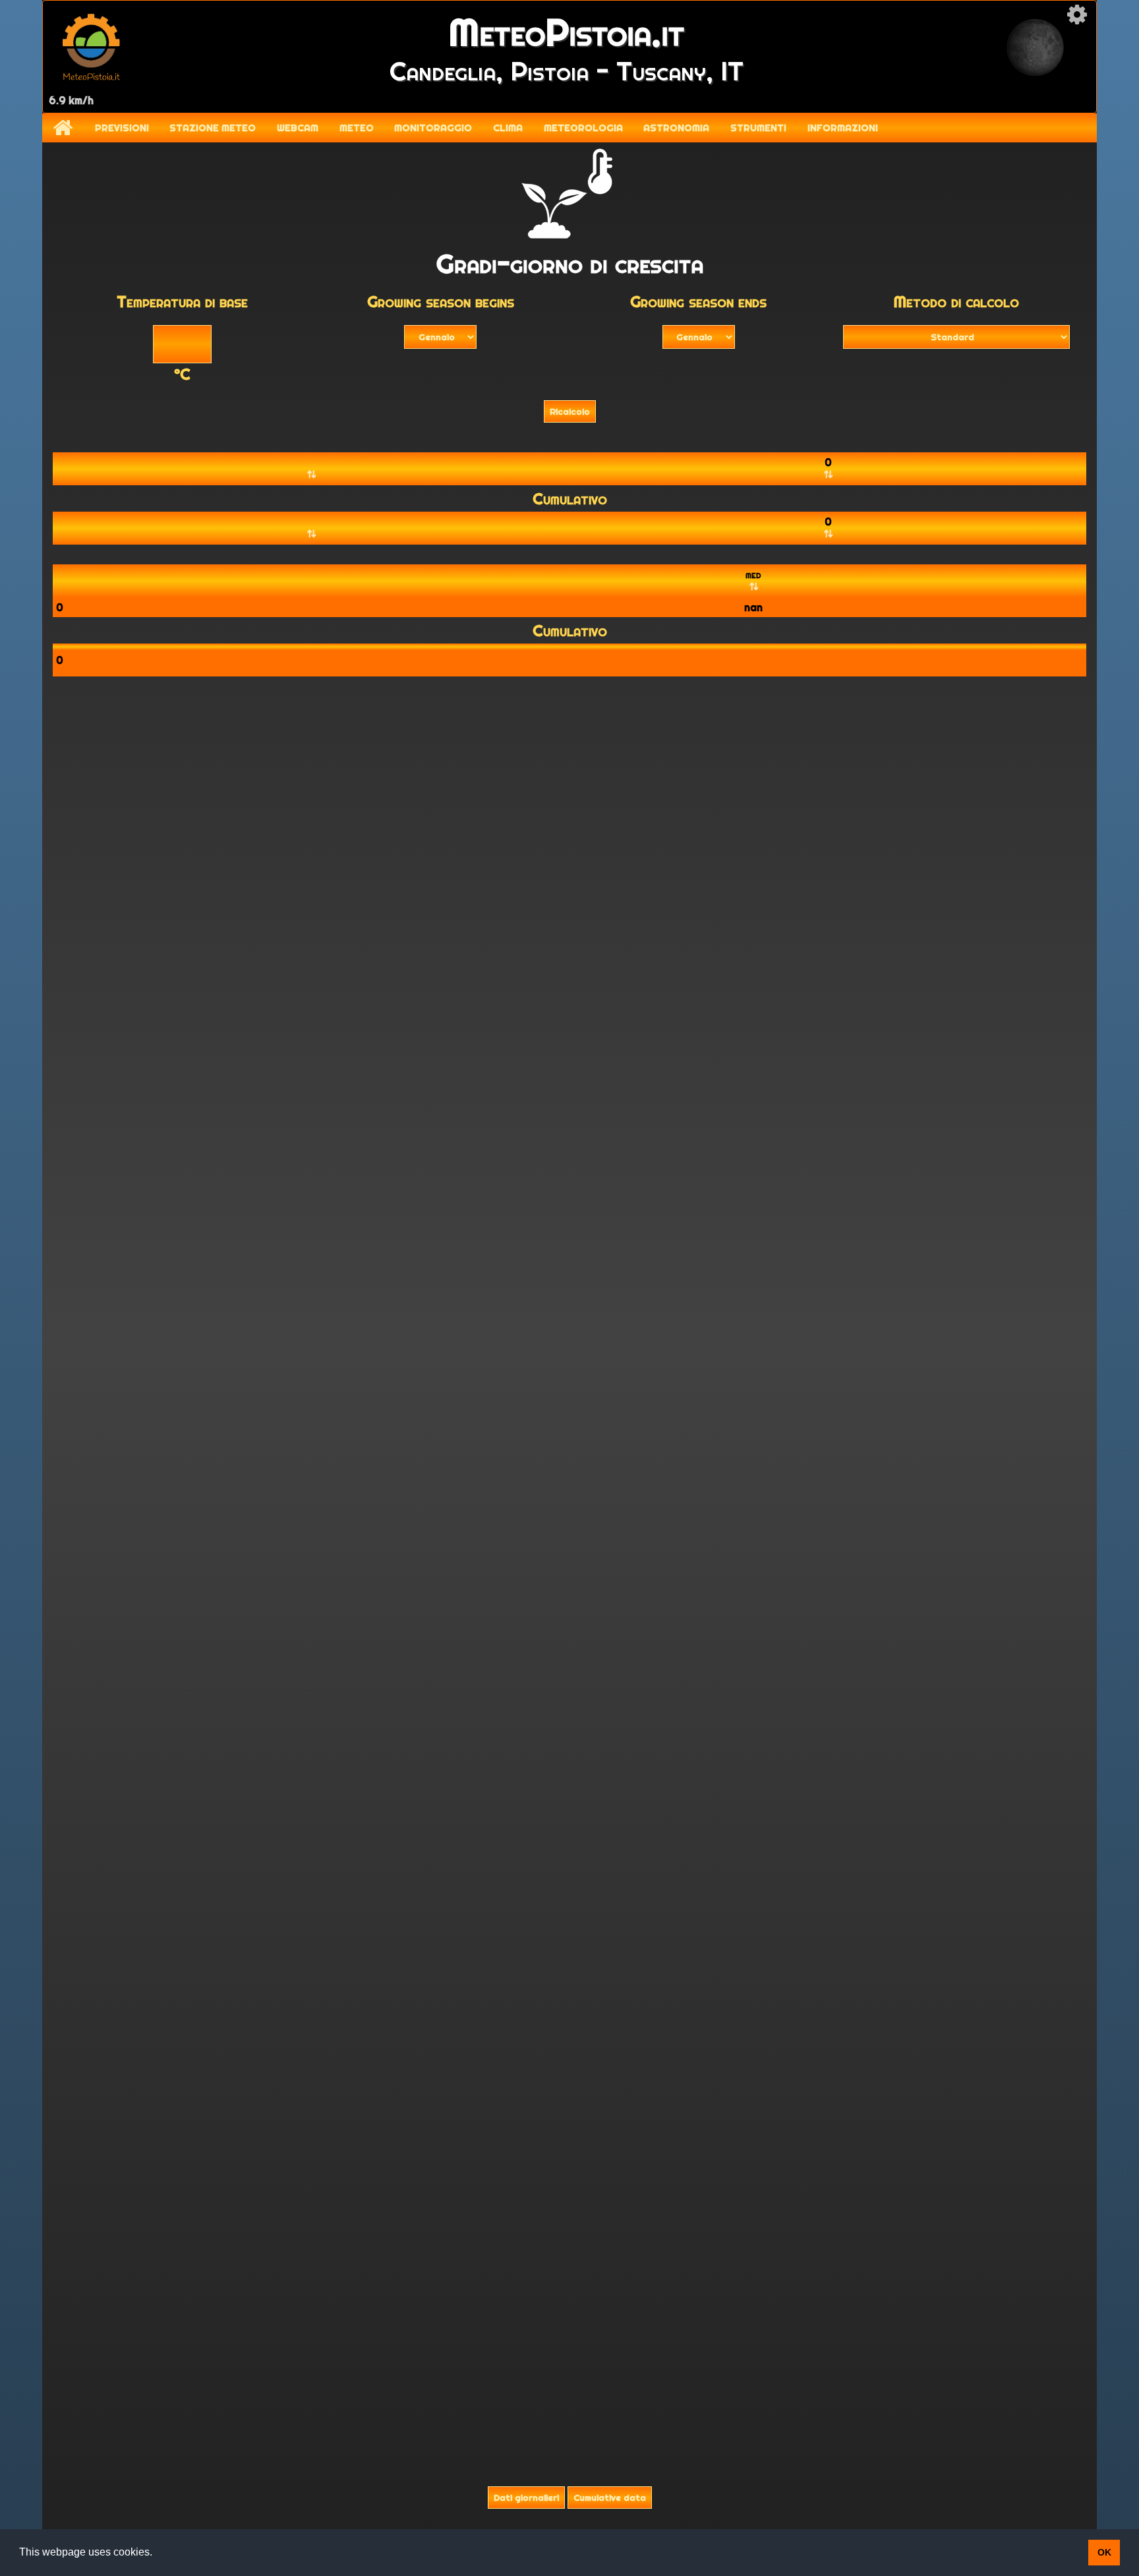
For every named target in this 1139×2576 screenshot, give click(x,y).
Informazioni (843, 128)
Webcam (298, 128)
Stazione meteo (213, 128)
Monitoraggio (433, 128)
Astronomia (676, 128)
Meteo (357, 128)
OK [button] (1104, 2552)
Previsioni (122, 128)
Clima (508, 128)
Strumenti (758, 128)
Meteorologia (583, 128)
